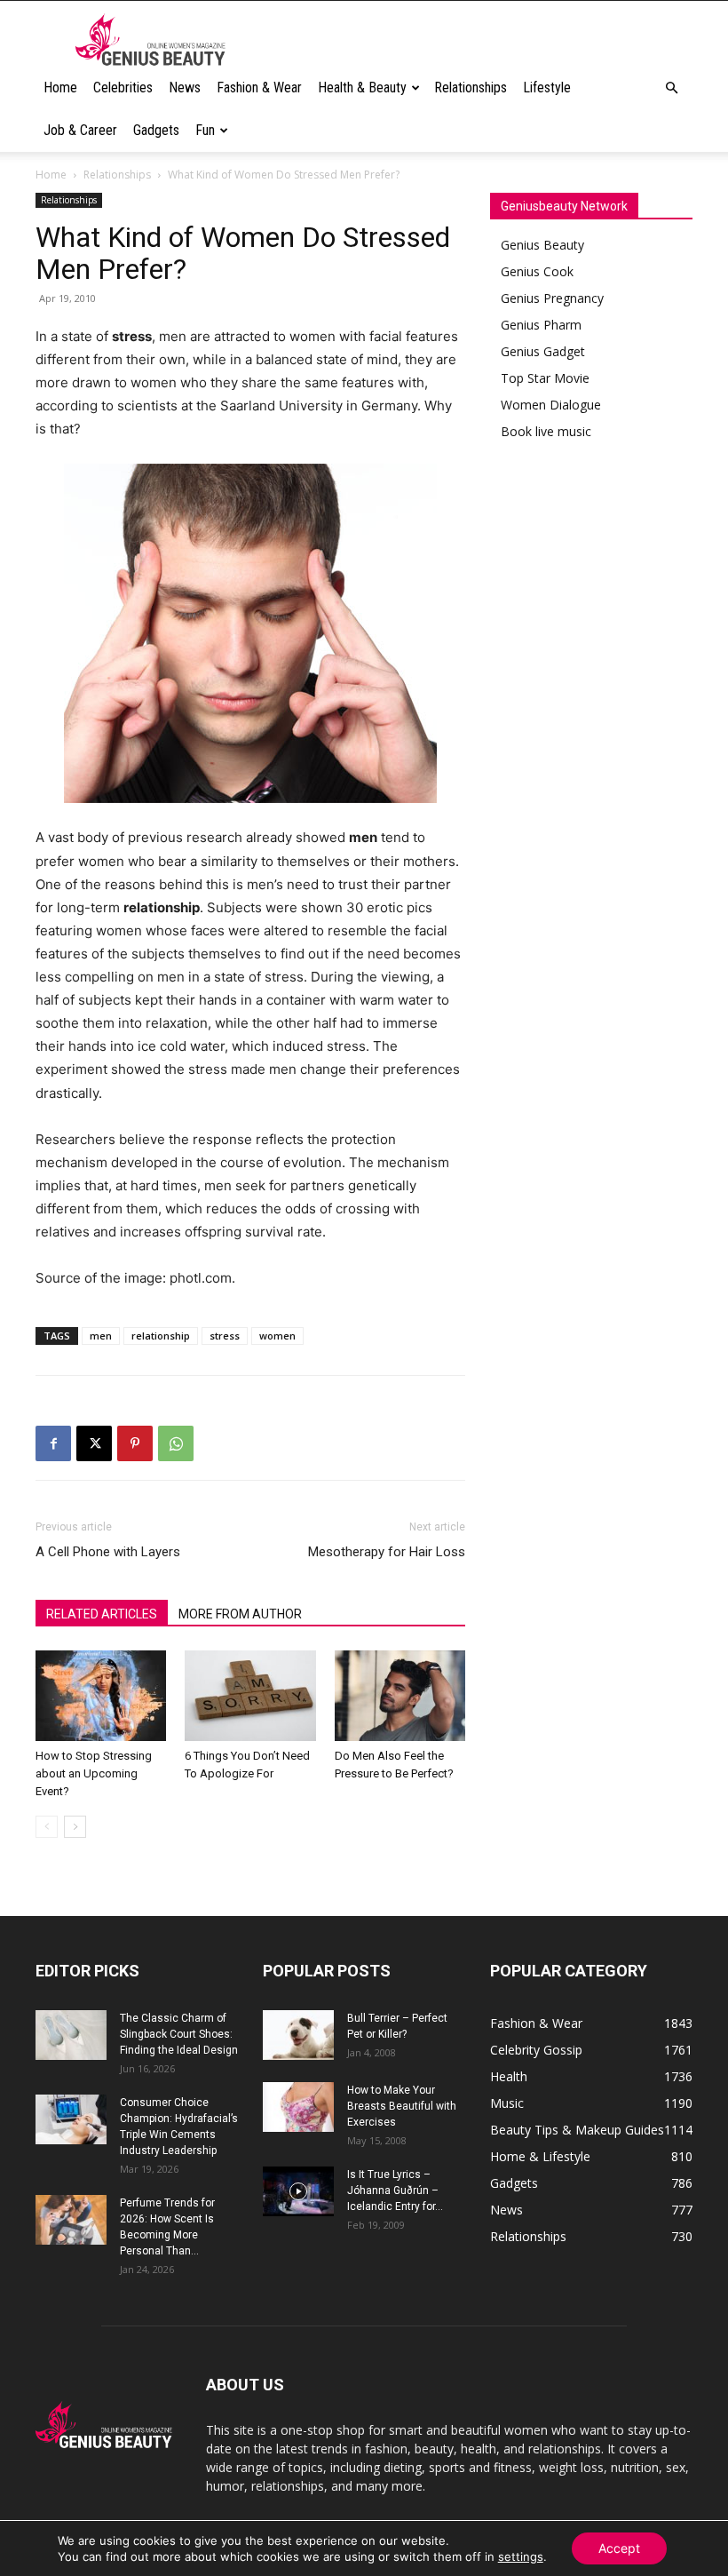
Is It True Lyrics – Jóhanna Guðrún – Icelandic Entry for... (395, 2190)
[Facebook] (53, 1443)
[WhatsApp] (176, 1443)
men (101, 1336)
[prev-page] (47, 1827)
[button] (671, 88)
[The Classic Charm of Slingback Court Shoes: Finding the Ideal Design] (71, 2035)
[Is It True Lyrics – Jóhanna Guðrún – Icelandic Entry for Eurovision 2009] (298, 2191)
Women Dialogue (551, 405)
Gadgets (156, 130)
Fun (205, 130)
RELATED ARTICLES (102, 1614)
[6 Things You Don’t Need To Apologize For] (250, 1695)
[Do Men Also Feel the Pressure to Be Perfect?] (400, 1695)
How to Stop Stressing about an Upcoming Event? (94, 1773)
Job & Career (80, 130)
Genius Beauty (542, 245)
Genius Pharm (541, 325)
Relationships (471, 87)
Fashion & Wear (259, 87)
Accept (619, 2548)
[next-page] (75, 1827)
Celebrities (123, 87)
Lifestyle (547, 87)
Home (60, 87)
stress (225, 1336)
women (277, 1336)
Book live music (546, 431)
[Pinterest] (135, 1443)
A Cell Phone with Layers (108, 1552)
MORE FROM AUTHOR (240, 1614)
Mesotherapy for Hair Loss (387, 1552)
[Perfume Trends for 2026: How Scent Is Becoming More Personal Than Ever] (71, 2220)
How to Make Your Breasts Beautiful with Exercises (402, 2106)
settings (521, 2556)
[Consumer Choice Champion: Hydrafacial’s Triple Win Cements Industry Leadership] (71, 2119)
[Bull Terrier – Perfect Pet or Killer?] (298, 2035)
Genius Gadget (543, 351)
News (185, 87)
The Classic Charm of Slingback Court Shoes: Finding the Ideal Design (179, 2034)
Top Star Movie (545, 378)
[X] (94, 1443)
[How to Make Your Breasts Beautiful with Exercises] (298, 2107)
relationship (161, 1336)
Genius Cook (537, 271)
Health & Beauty (362, 87)
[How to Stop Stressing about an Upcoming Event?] (101, 1695)
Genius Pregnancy (552, 298)
